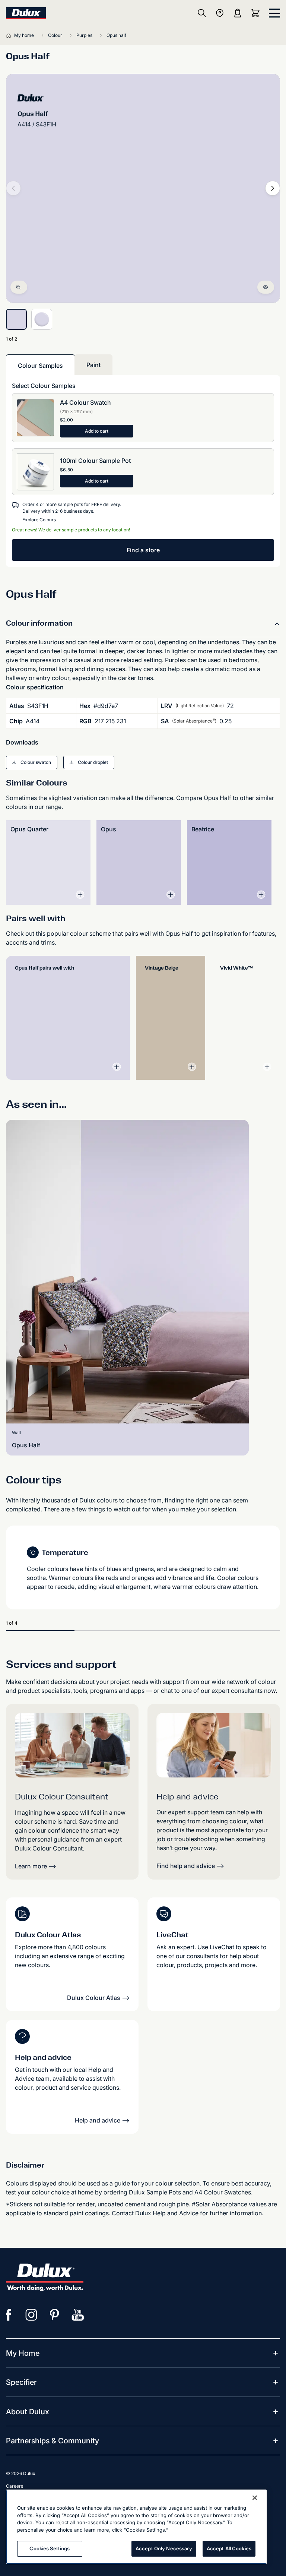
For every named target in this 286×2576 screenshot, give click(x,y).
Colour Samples (40, 366)
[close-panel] (274, 13)
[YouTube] (78, 2315)
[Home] (10, 35)
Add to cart (97, 431)
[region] (136, 2527)
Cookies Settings (50, 2548)
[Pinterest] (55, 2315)
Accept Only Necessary (164, 2548)
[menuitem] (23, 2353)
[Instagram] (32, 2315)
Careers (15, 2486)
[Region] (220, 13)
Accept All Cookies (229, 2548)
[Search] (202, 13)
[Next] (273, 188)
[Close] (255, 2498)
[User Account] (238, 13)
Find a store (143, 550)
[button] (32, 762)
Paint (93, 365)
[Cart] (257, 13)
